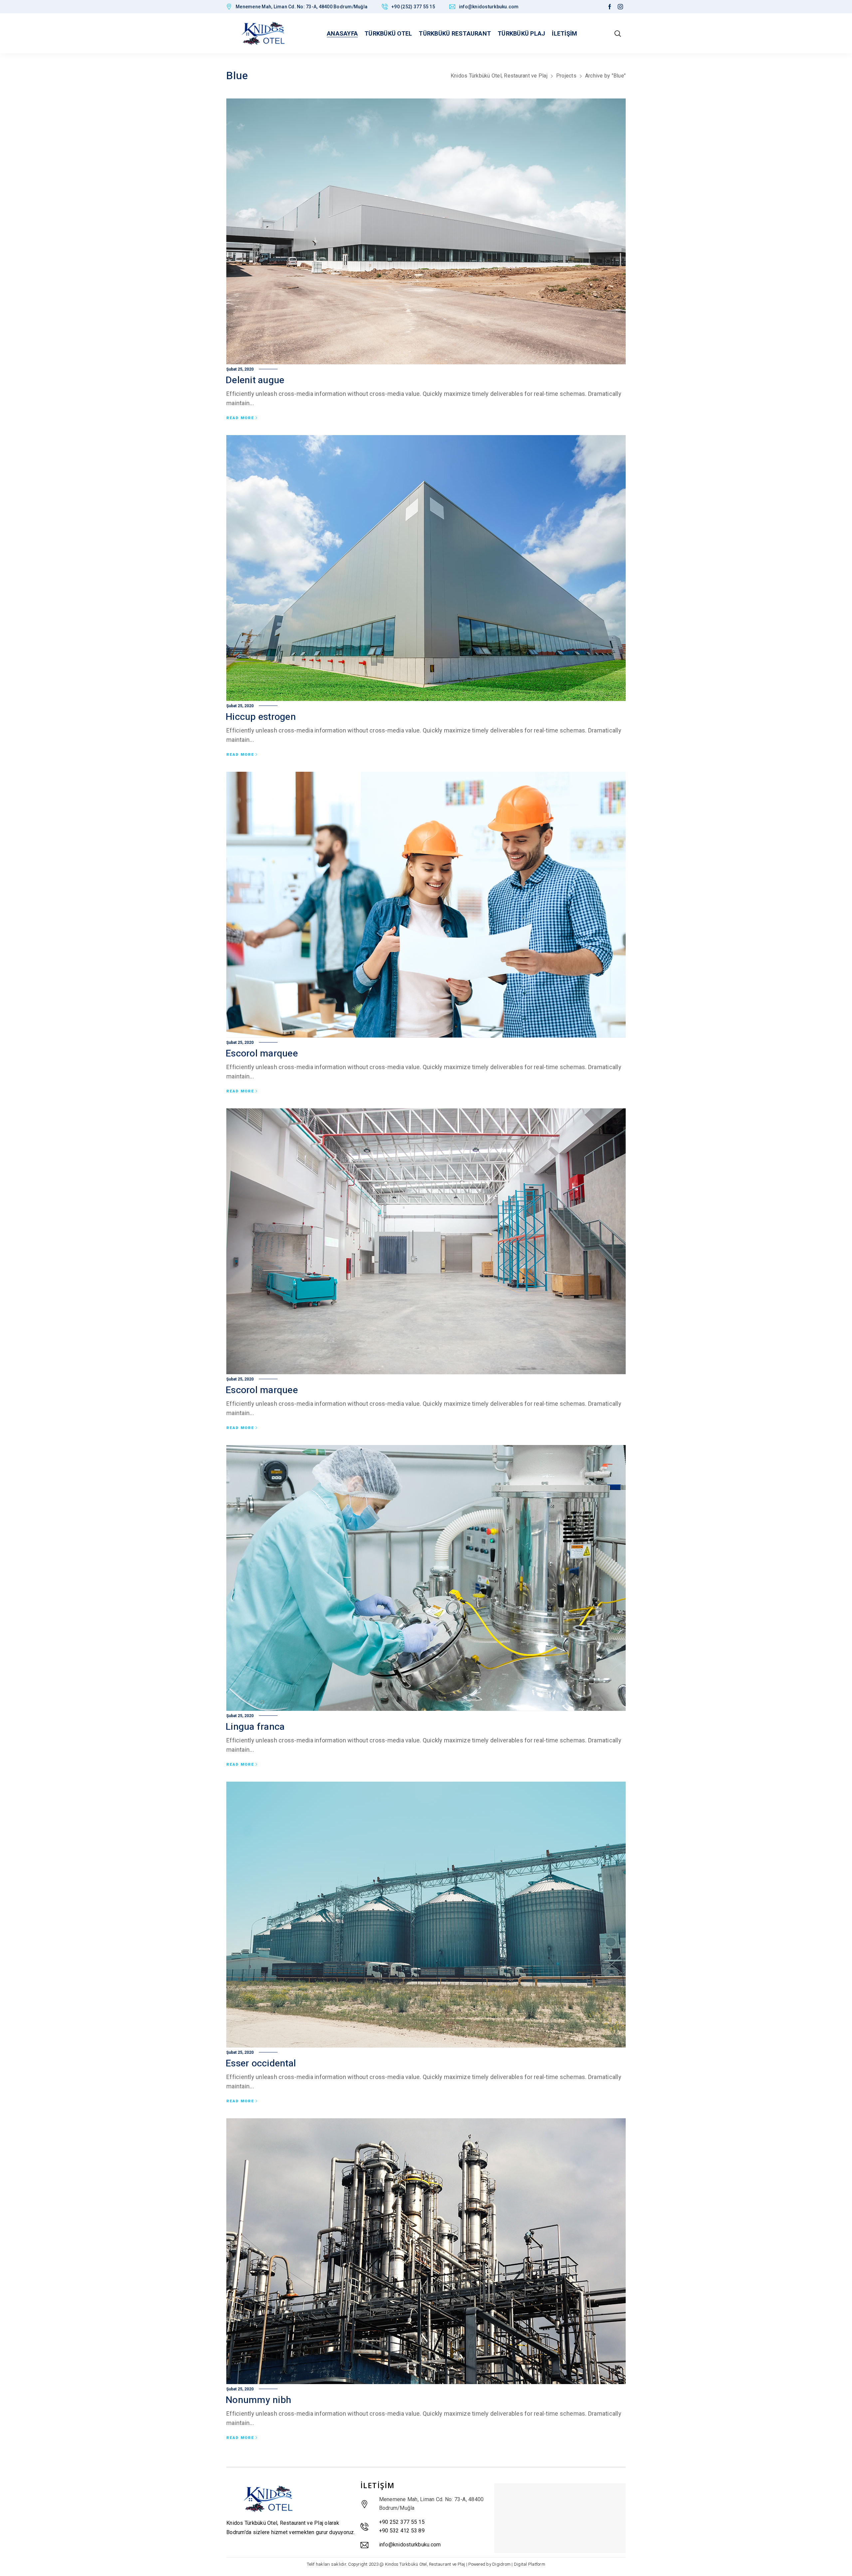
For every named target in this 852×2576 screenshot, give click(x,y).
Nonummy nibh (258, 2400)
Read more (240, 418)
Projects (566, 76)
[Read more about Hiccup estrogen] (426, 568)
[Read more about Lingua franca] (426, 1578)
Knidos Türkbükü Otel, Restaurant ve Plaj (499, 76)
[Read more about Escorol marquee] (426, 905)
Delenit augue (255, 380)
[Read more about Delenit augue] (426, 232)
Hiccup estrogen (261, 717)
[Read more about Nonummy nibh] (426, 2251)
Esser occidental (261, 2064)
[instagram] (620, 7)
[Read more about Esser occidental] (426, 1915)
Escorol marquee (262, 1054)
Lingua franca (255, 1727)
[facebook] (610, 7)
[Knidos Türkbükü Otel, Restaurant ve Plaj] (263, 33)
